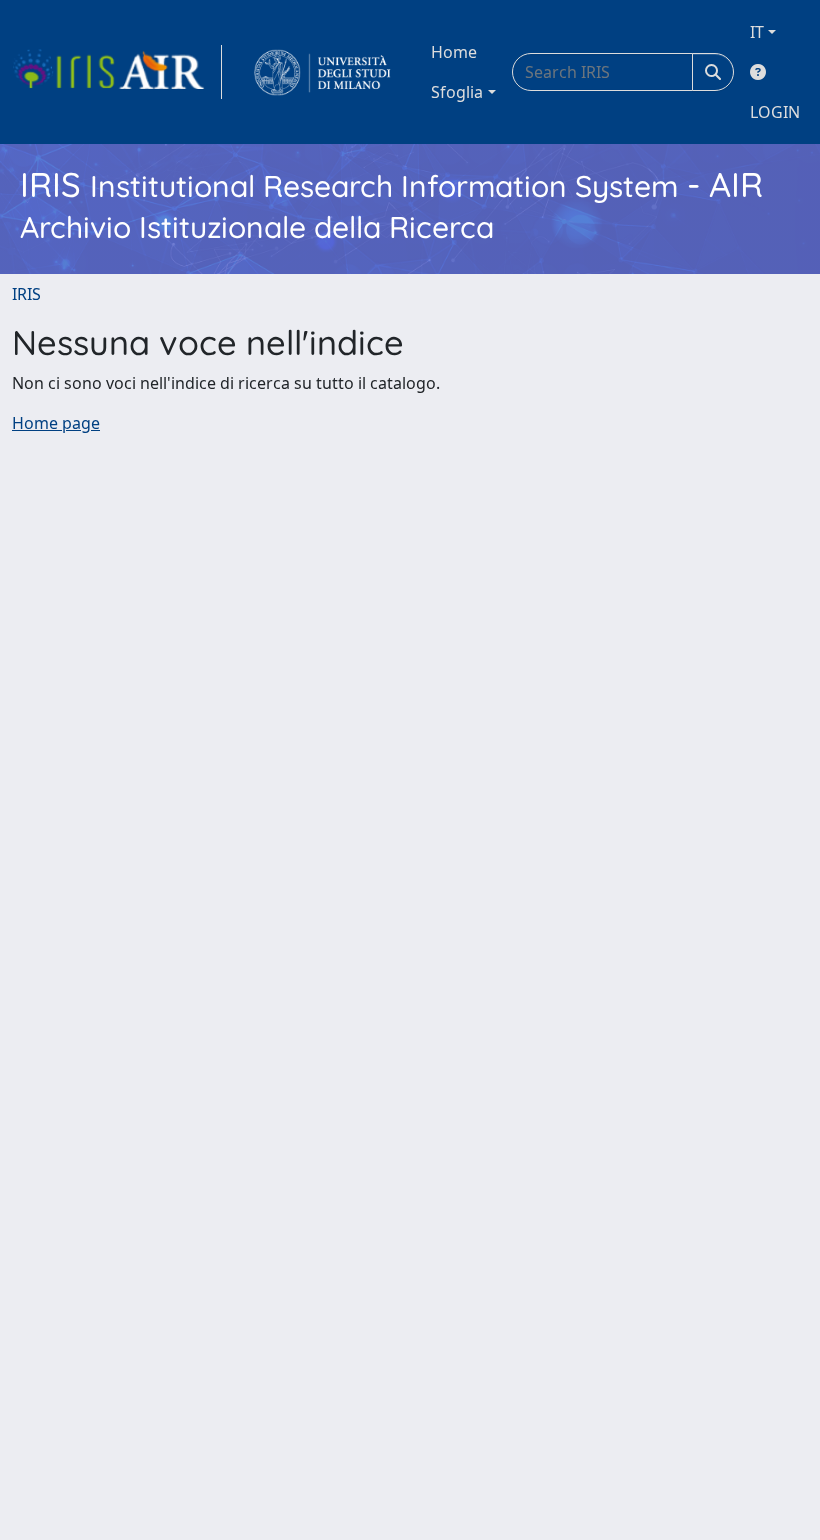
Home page (56, 423)
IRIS (26, 294)
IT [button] (757, 32)
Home (454, 52)
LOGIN (775, 112)
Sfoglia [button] (457, 92)
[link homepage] (117, 72)
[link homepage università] (322, 72)
